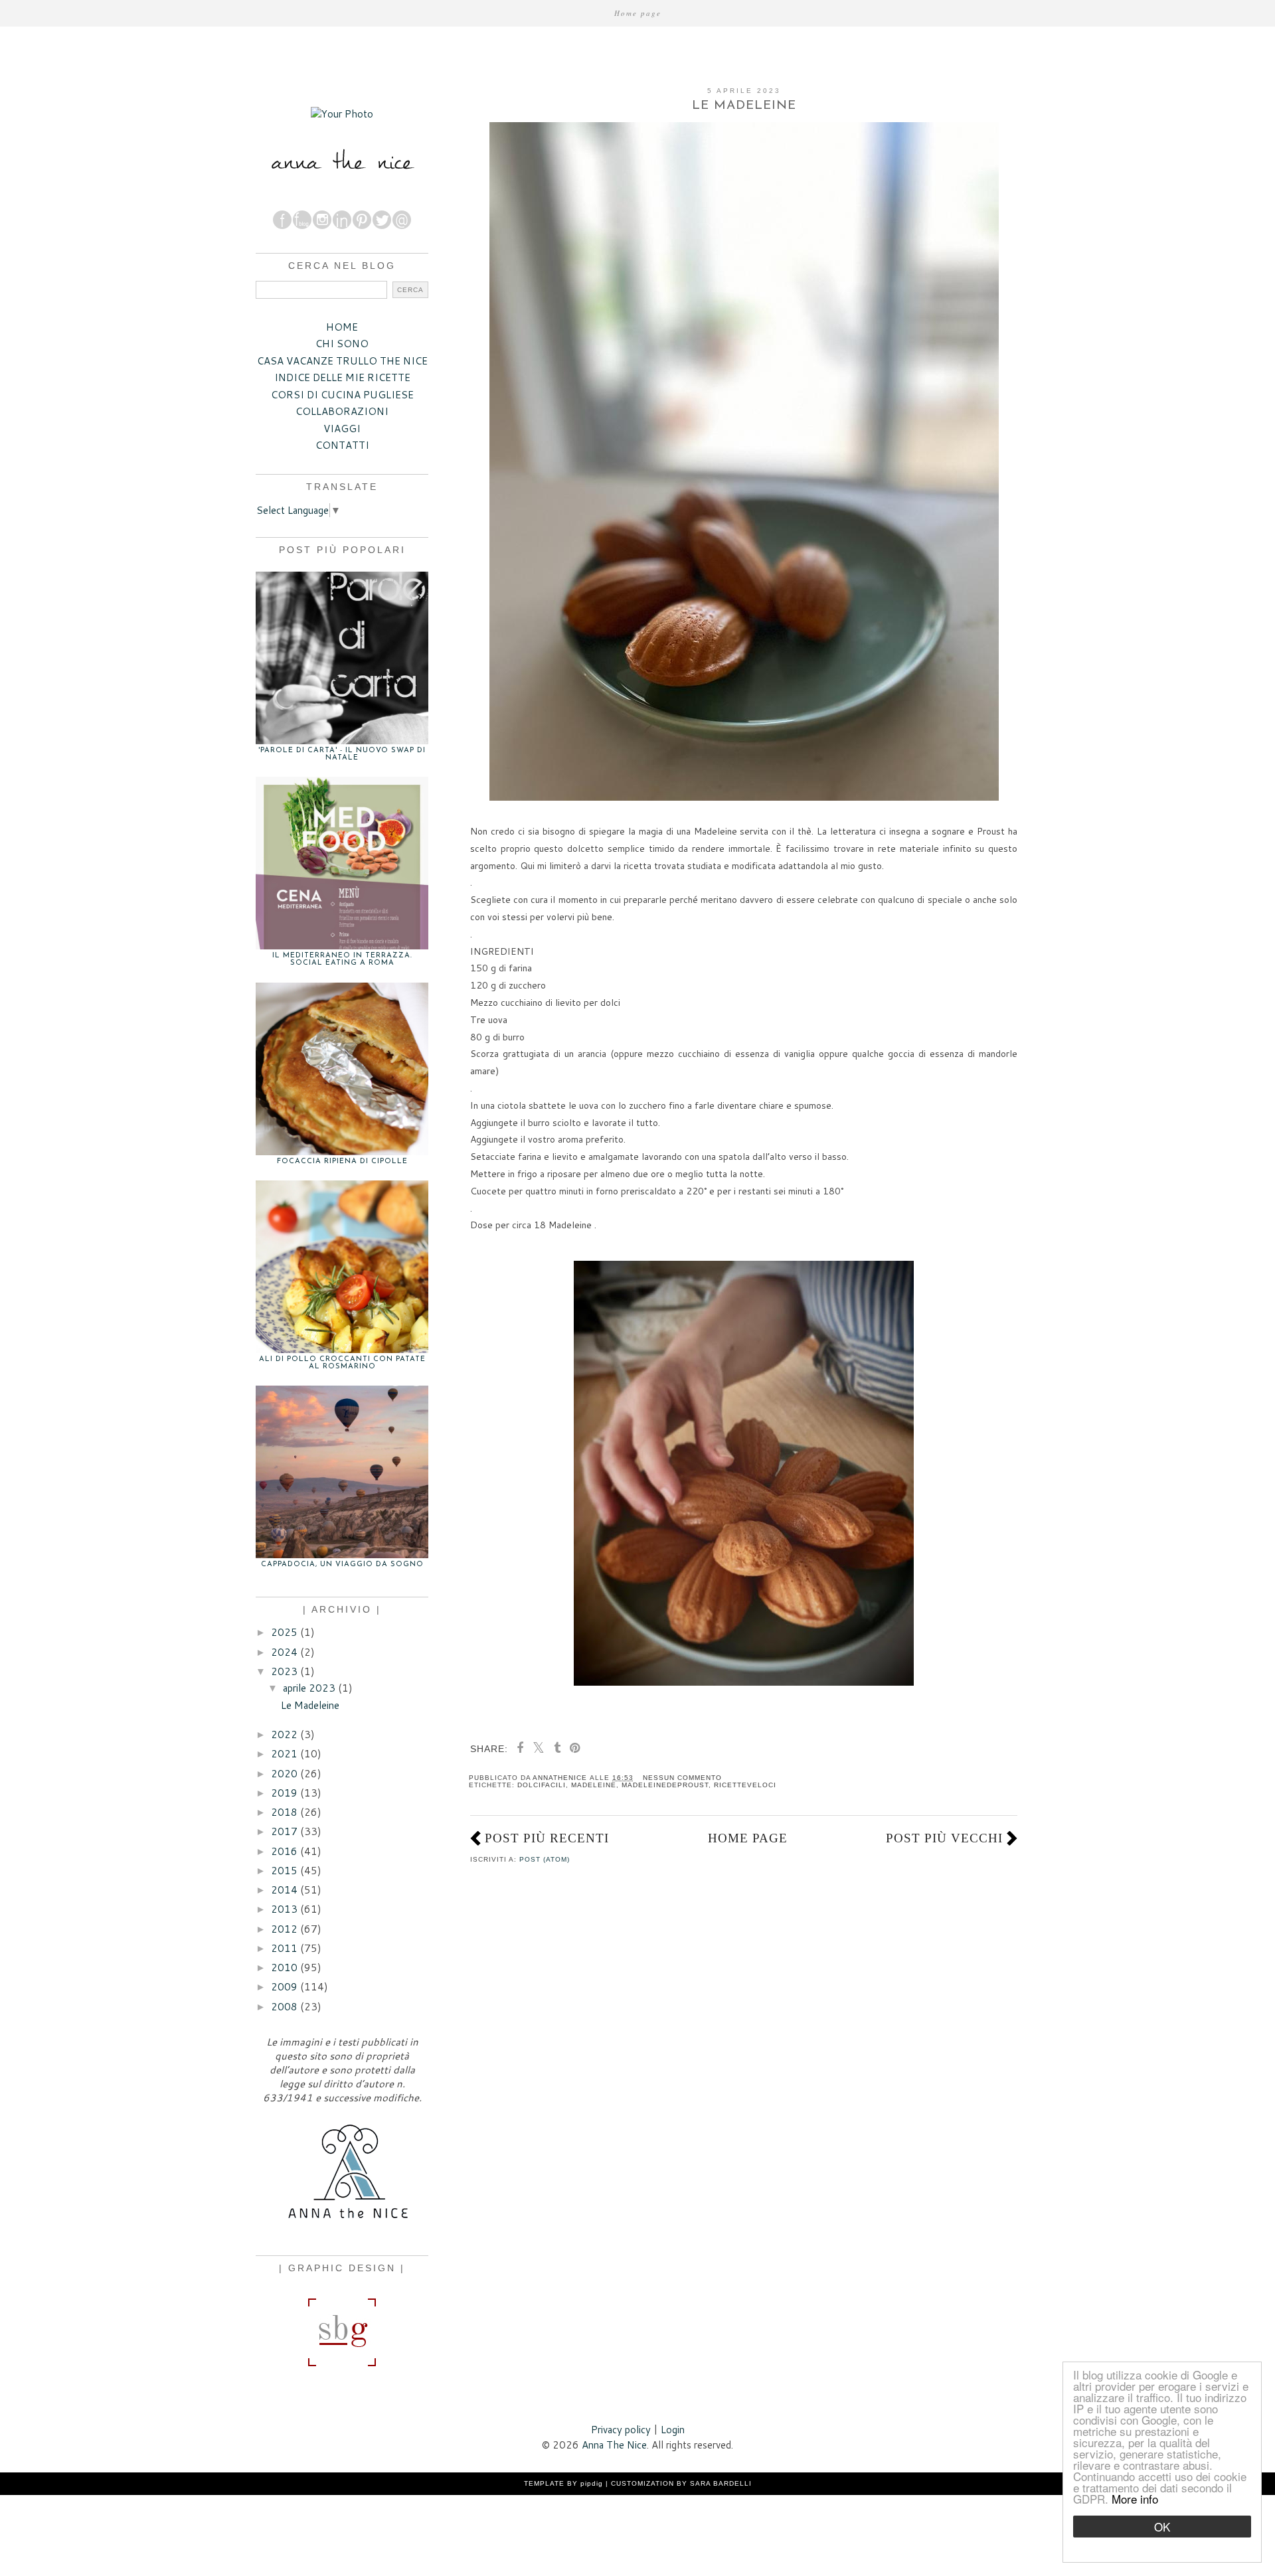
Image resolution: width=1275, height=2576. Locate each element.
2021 (284, 1754)
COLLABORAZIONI (342, 411)
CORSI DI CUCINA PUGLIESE (342, 395)
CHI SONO (342, 344)
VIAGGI (342, 429)
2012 (284, 1929)
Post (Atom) (545, 1859)
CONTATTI (342, 445)
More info (1135, 2499)
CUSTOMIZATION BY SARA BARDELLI (681, 2483)
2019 (284, 1793)
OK (1162, 2527)
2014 (284, 1890)
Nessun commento (682, 1778)
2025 (284, 1632)
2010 (284, 1968)
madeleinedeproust (665, 1785)
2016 (284, 1851)
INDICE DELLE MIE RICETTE (342, 377)
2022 (284, 1734)
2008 (284, 2007)
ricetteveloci (745, 1785)
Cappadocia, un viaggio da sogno (342, 1565)
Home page (638, 13)
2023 (284, 1671)
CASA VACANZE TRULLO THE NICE (342, 361)
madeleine (594, 1785)
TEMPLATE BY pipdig (563, 2483)
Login (673, 2430)
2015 (284, 1871)
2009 (284, 1987)
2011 (284, 1948)
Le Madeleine (744, 106)
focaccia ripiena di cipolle (342, 1162)
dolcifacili (542, 1785)
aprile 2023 (309, 1688)
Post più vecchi (944, 1838)
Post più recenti (547, 1838)
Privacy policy (621, 2430)
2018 (284, 1812)
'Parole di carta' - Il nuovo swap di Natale (342, 754)
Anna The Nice (614, 2445)
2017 (284, 1831)
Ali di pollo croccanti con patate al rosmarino (342, 1363)
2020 (284, 1774)
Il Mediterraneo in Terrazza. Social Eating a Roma (342, 959)
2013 (284, 1909)
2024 (284, 1652)
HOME (342, 327)
